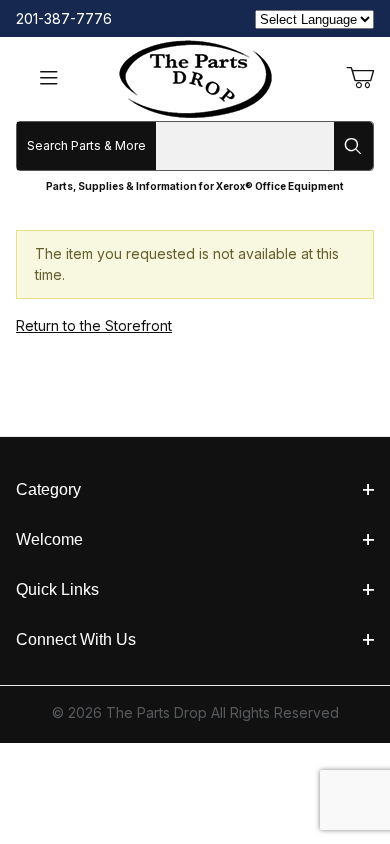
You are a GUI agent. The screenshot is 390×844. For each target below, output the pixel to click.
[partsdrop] (195, 77)
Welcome (49, 539)
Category (48, 489)
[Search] (353, 146)
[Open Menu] (49, 79)
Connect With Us (76, 639)
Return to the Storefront (94, 325)
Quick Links (57, 589)
